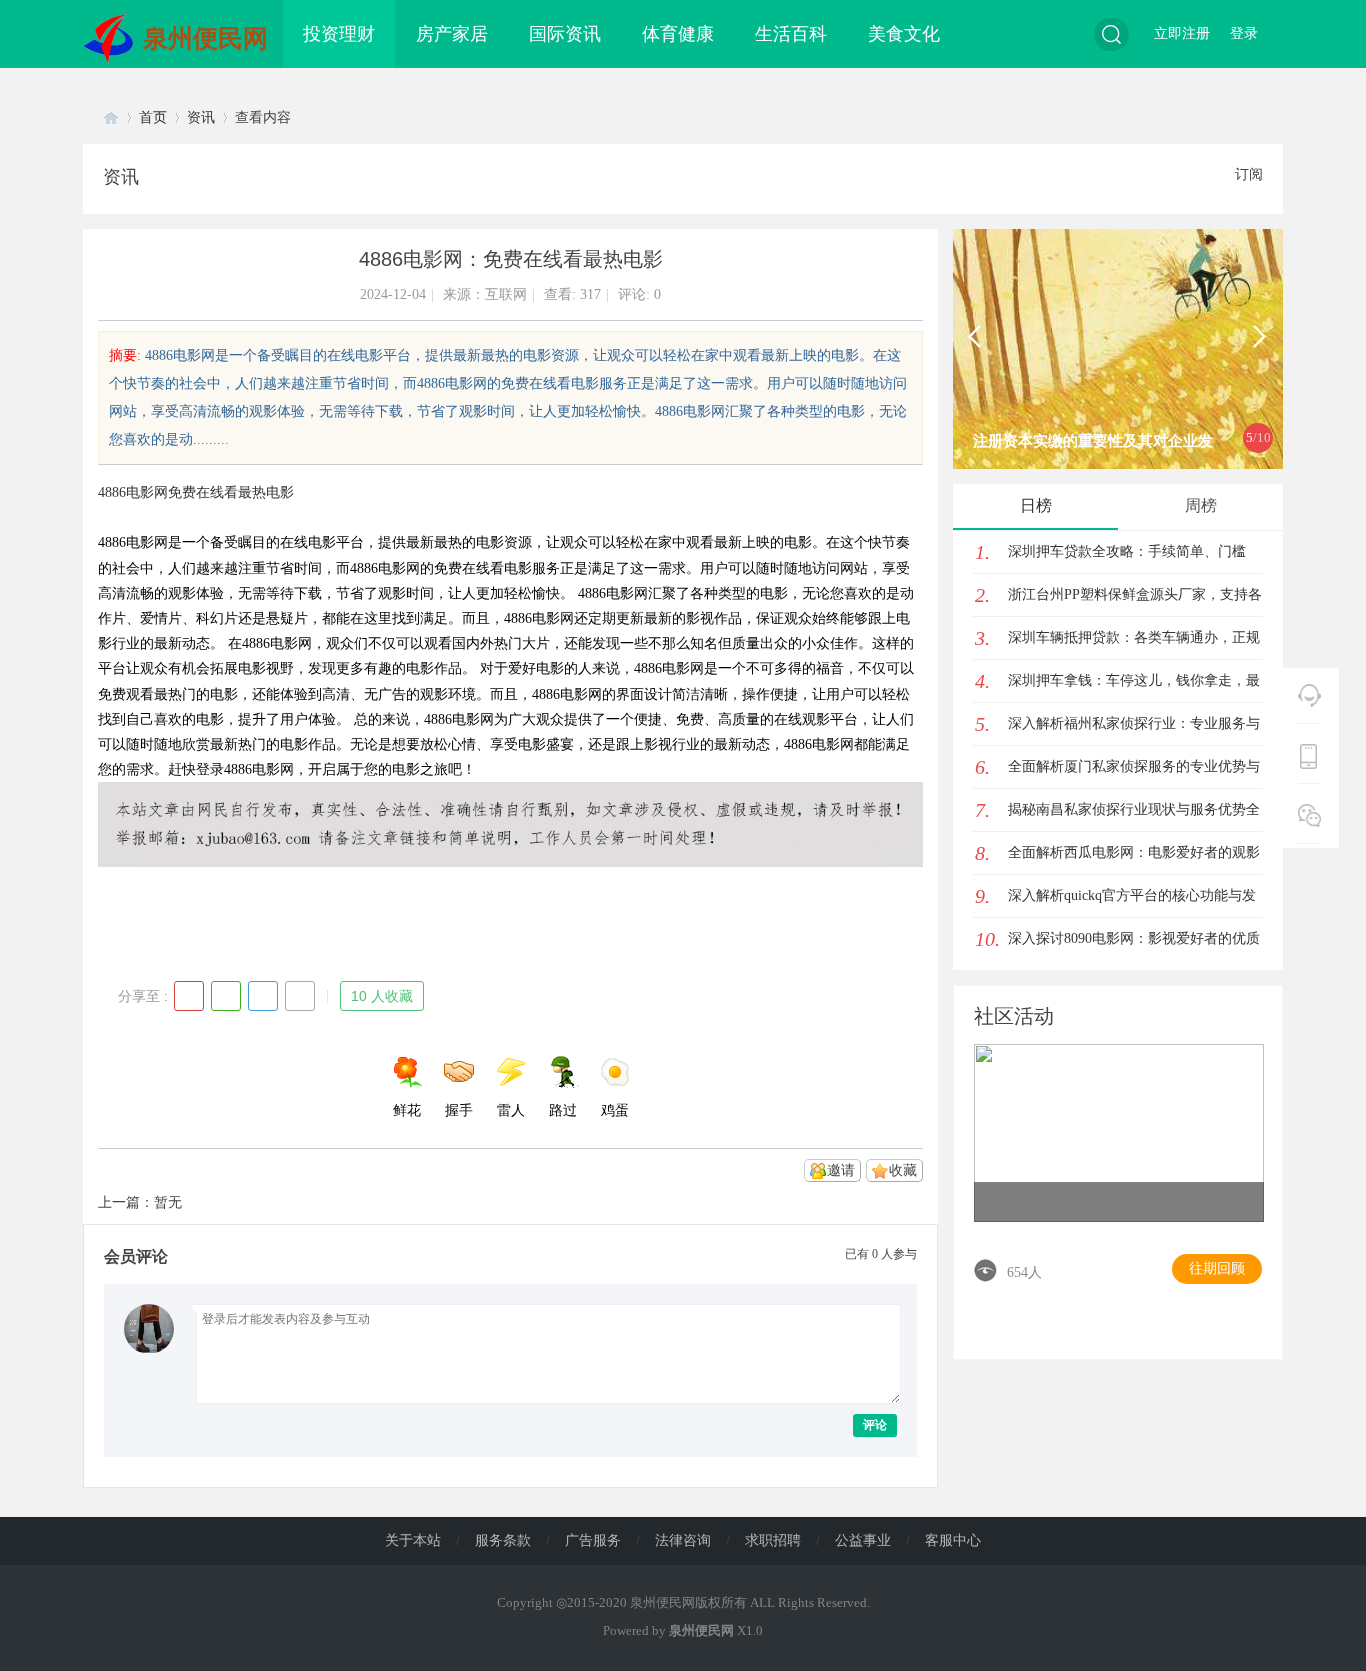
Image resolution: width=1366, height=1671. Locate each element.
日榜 (1036, 505)
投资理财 (339, 34)
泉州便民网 (205, 38)
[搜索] (1111, 34)
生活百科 (791, 34)
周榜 (1201, 505)
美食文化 (904, 34)
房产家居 (452, 34)
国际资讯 (565, 34)
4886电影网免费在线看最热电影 (196, 492)
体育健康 (678, 34)
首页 (153, 117)
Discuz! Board (111, 117)
